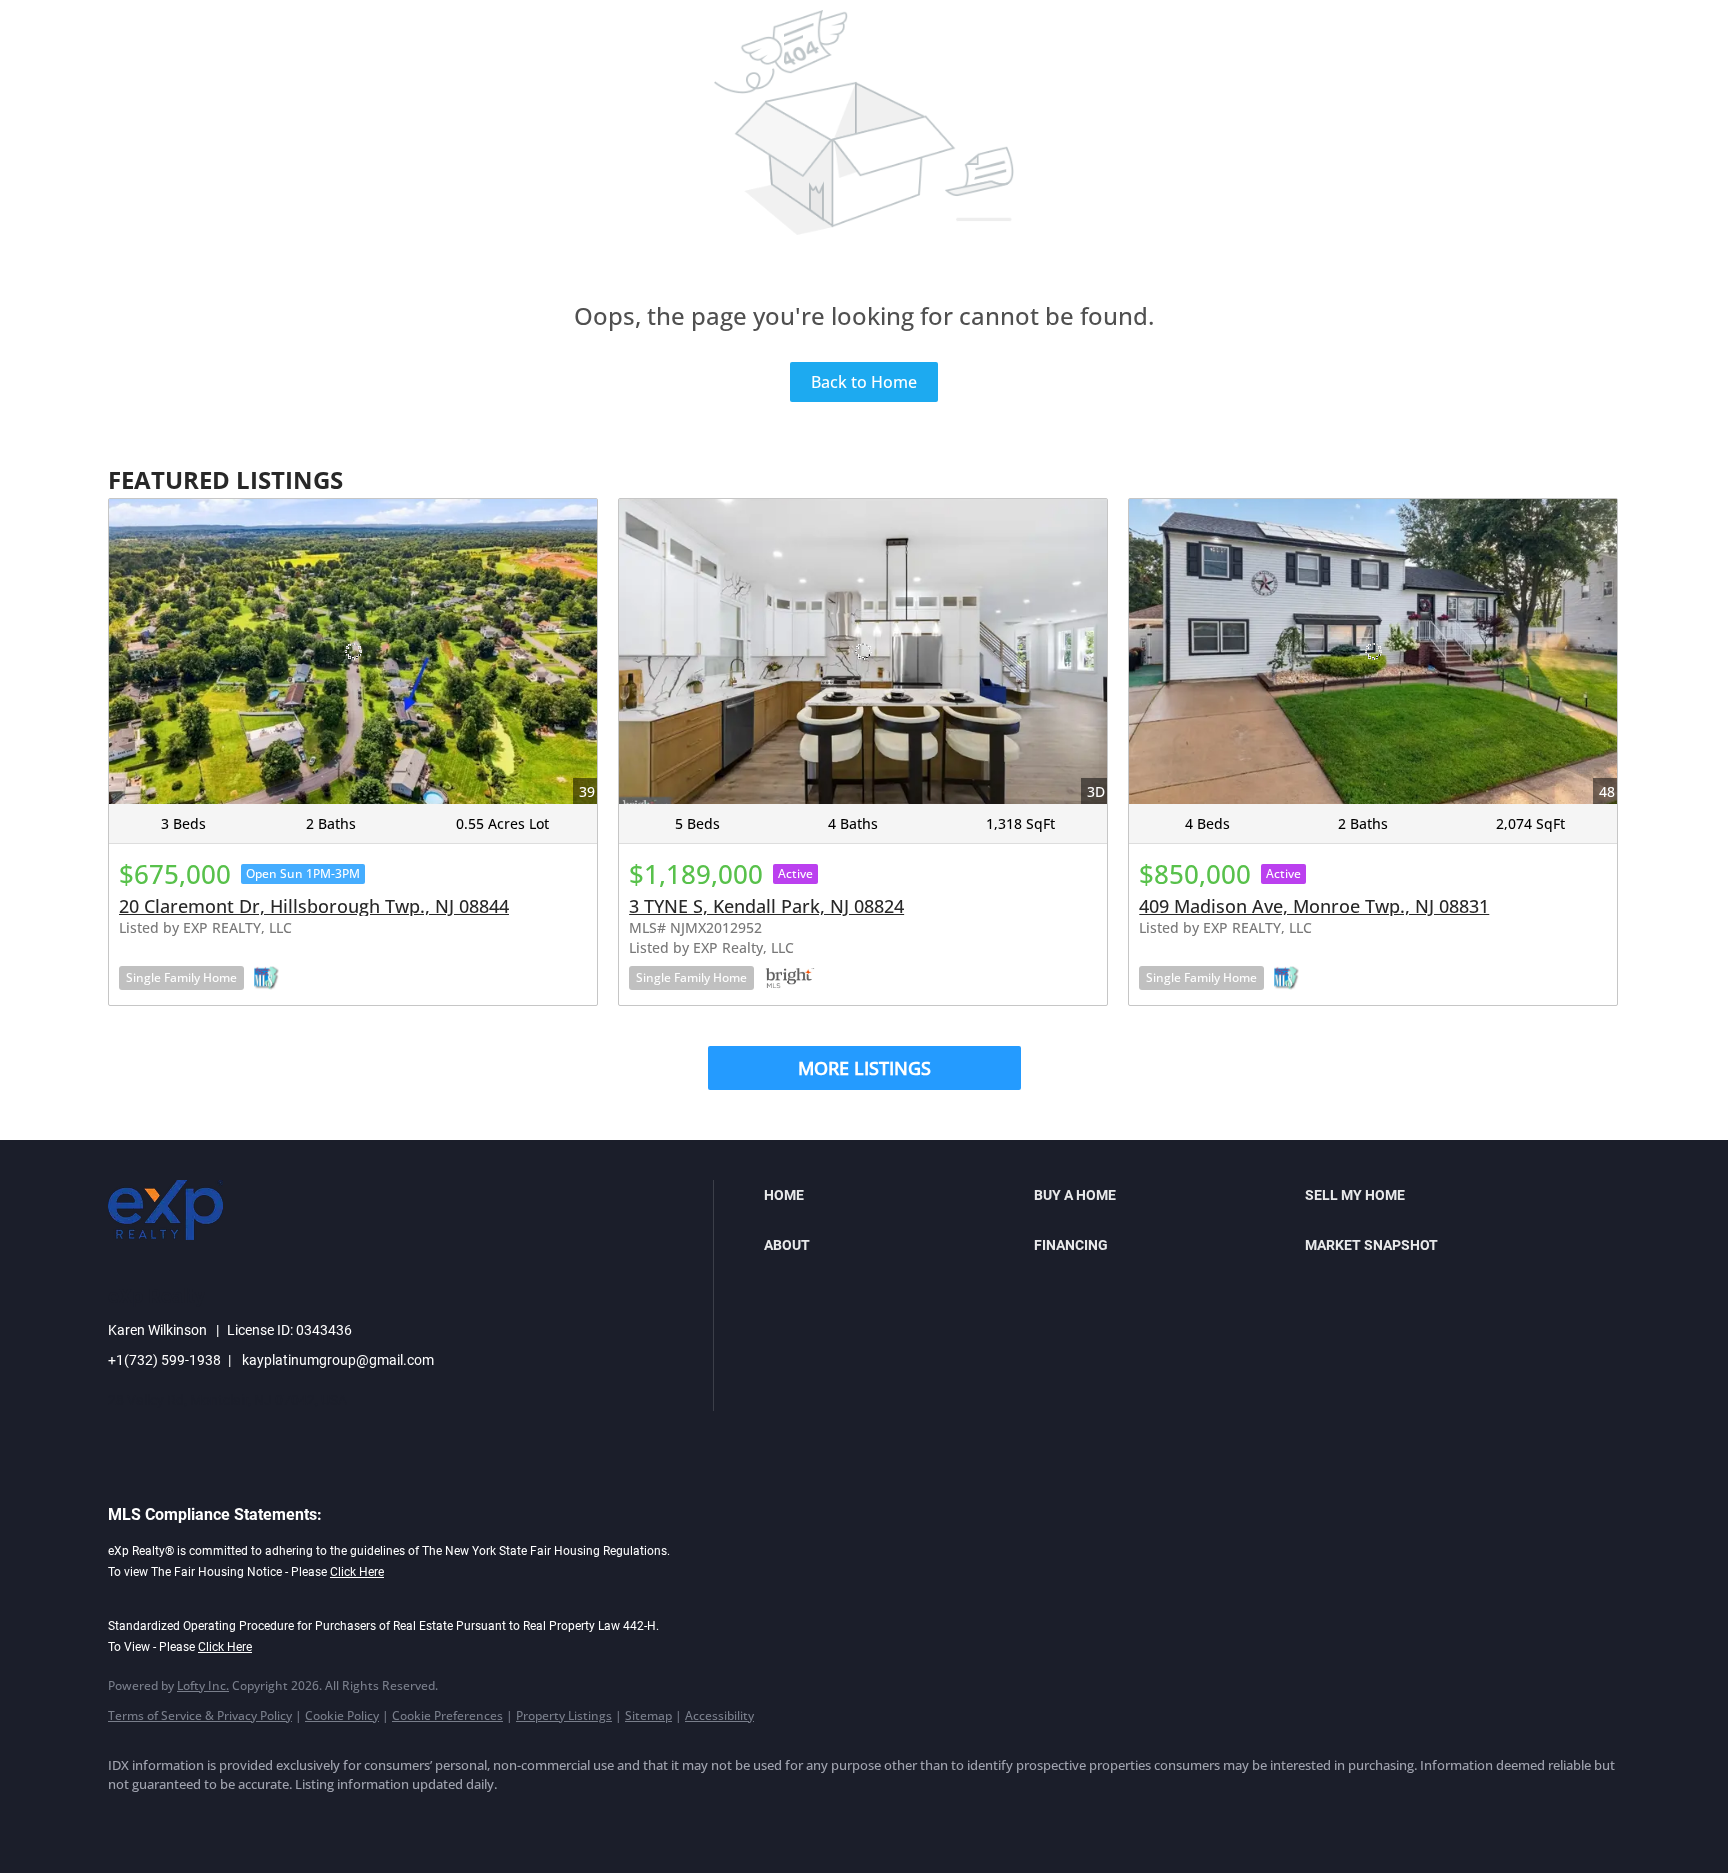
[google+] (422, 1819)
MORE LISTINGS (864, 1068)
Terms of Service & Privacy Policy (200, 1715)
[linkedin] (190, 1819)
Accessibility (719, 1715)
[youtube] (364, 1819)
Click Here (357, 1572)
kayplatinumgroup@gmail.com (338, 1360)
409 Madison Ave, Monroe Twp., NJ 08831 (1314, 906)
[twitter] (248, 1819)
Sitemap (648, 1715)
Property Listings (564, 1715)
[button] (894, 1195)
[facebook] (132, 1819)
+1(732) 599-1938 (164, 1360)
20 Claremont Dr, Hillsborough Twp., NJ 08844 (314, 906)
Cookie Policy (342, 1715)
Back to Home (864, 382)
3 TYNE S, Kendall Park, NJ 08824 (766, 906)
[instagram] (306, 1819)
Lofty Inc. (203, 1685)
